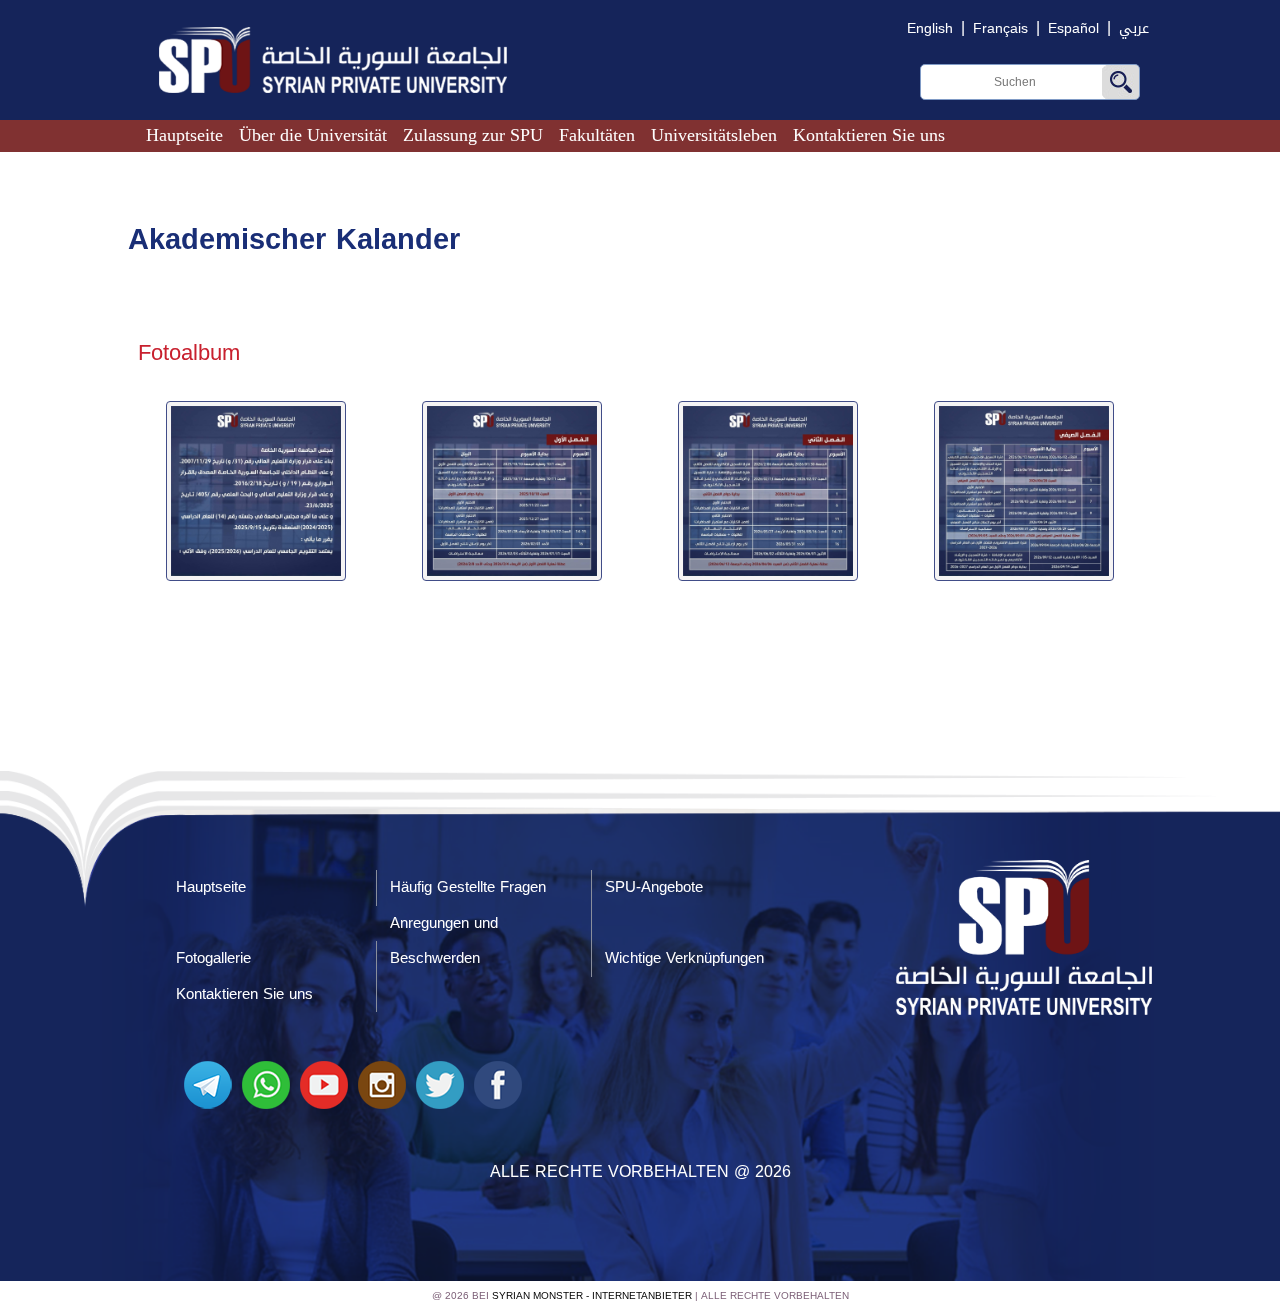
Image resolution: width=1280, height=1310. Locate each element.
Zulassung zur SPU (473, 135)
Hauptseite (184, 135)
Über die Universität (313, 135)
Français (1000, 28)
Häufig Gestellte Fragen (468, 887)
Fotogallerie (213, 958)
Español (1073, 28)
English (930, 28)
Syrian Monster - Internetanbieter (592, 1295)
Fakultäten (597, 135)
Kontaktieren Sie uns (869, 135)
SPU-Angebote (654, 887)
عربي (1134, 28)
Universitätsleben (714, 135)
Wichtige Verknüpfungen (684, 958)
